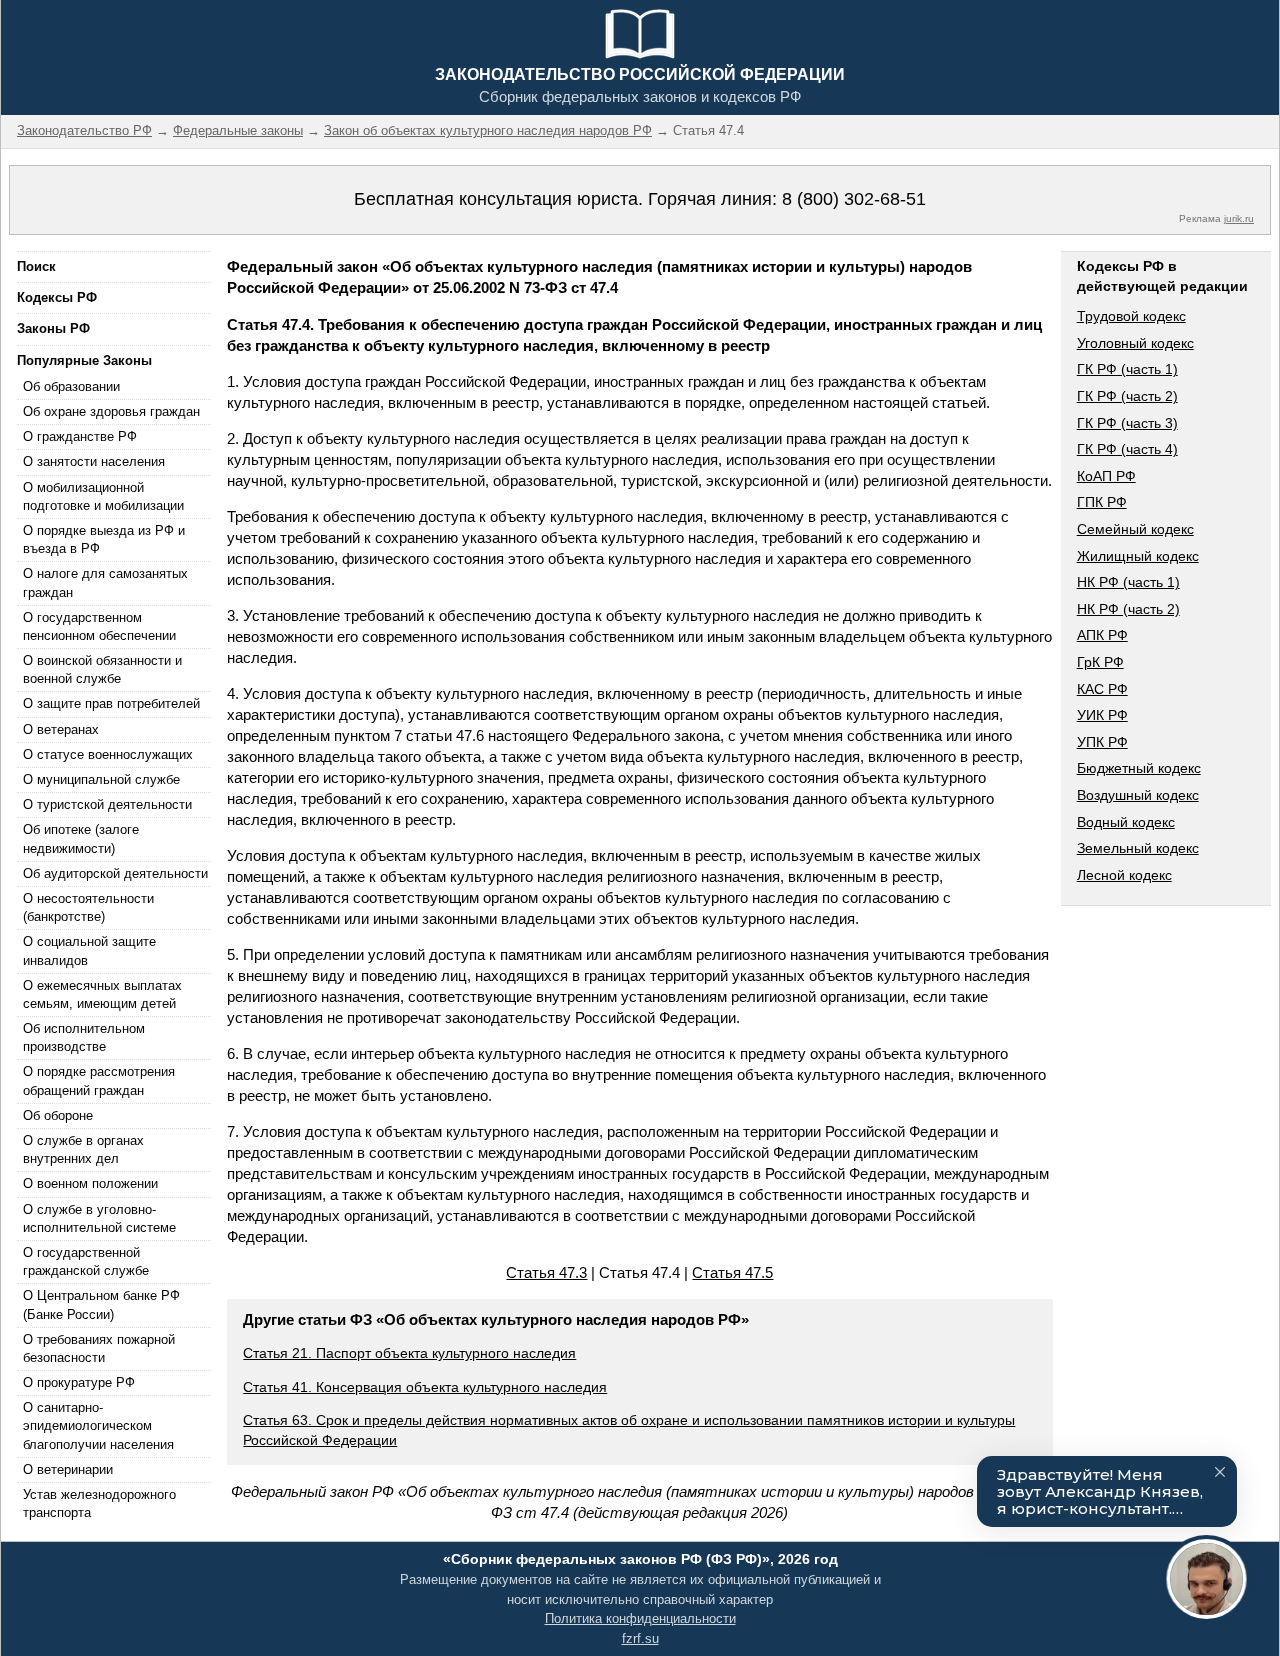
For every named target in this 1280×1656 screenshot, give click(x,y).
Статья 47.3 (546, 1272)
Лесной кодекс (1124, 875)
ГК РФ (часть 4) (1127, 449)
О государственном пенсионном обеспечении (99, 626)
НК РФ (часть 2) (1128, 609)
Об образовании (71, 386)
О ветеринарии (68, 1469)
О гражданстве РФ (80, 436)
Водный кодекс (1126, 822)
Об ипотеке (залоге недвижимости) (81, 838)
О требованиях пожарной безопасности (99, 1348)
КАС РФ (1102, 689)
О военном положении (90, 1183)
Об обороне (58, 1115)
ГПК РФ (1102, 502)
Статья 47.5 (732, 1272)
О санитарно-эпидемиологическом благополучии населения (98, 1425)
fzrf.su (640, 1638)
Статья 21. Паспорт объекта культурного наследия (409, 1353)
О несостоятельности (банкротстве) (88, 907)
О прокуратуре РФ (79, 1382)
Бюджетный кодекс (1139, 768)
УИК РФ (1102, 715)
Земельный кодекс (1138, 848)
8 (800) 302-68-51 (854, 199)
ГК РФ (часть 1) (1127, 369)
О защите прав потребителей (111, 703)
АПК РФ (1102, 635)
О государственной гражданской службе (86, 1261)
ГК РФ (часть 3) (1127, 423)
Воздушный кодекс (1138, 795)
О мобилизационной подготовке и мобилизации (103, 496)
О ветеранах (61, 729)
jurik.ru (1239, 218)
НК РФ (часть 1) (1128, 582)
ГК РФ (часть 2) (1127, 396)
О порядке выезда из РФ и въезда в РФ (104, 539)
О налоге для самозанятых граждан (105, 582)
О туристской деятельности (107, 804)
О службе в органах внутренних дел (83, 1149)
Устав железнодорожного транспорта (99, 1503)
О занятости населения (94, 461)
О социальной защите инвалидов (89, 950)
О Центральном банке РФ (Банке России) (101, 1304)
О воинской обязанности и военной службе (102, 669)
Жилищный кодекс (1138, 556)
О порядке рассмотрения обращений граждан (99, 1080)
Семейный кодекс (1135, 529)
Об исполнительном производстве (84, 1037)
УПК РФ (1102, 742)
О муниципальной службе (101, 779)
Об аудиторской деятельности (115, 873)
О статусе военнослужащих (108, 754)
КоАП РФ (1106, 476)
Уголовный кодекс (1135, 343)
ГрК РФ (1100, 662)
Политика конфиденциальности (640, 1618)
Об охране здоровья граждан (111, 411)
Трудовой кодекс (1131, 316)
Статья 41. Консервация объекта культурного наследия (425, 1387)
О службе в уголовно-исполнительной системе (99, 1218)
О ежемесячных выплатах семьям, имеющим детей (102, 994)
